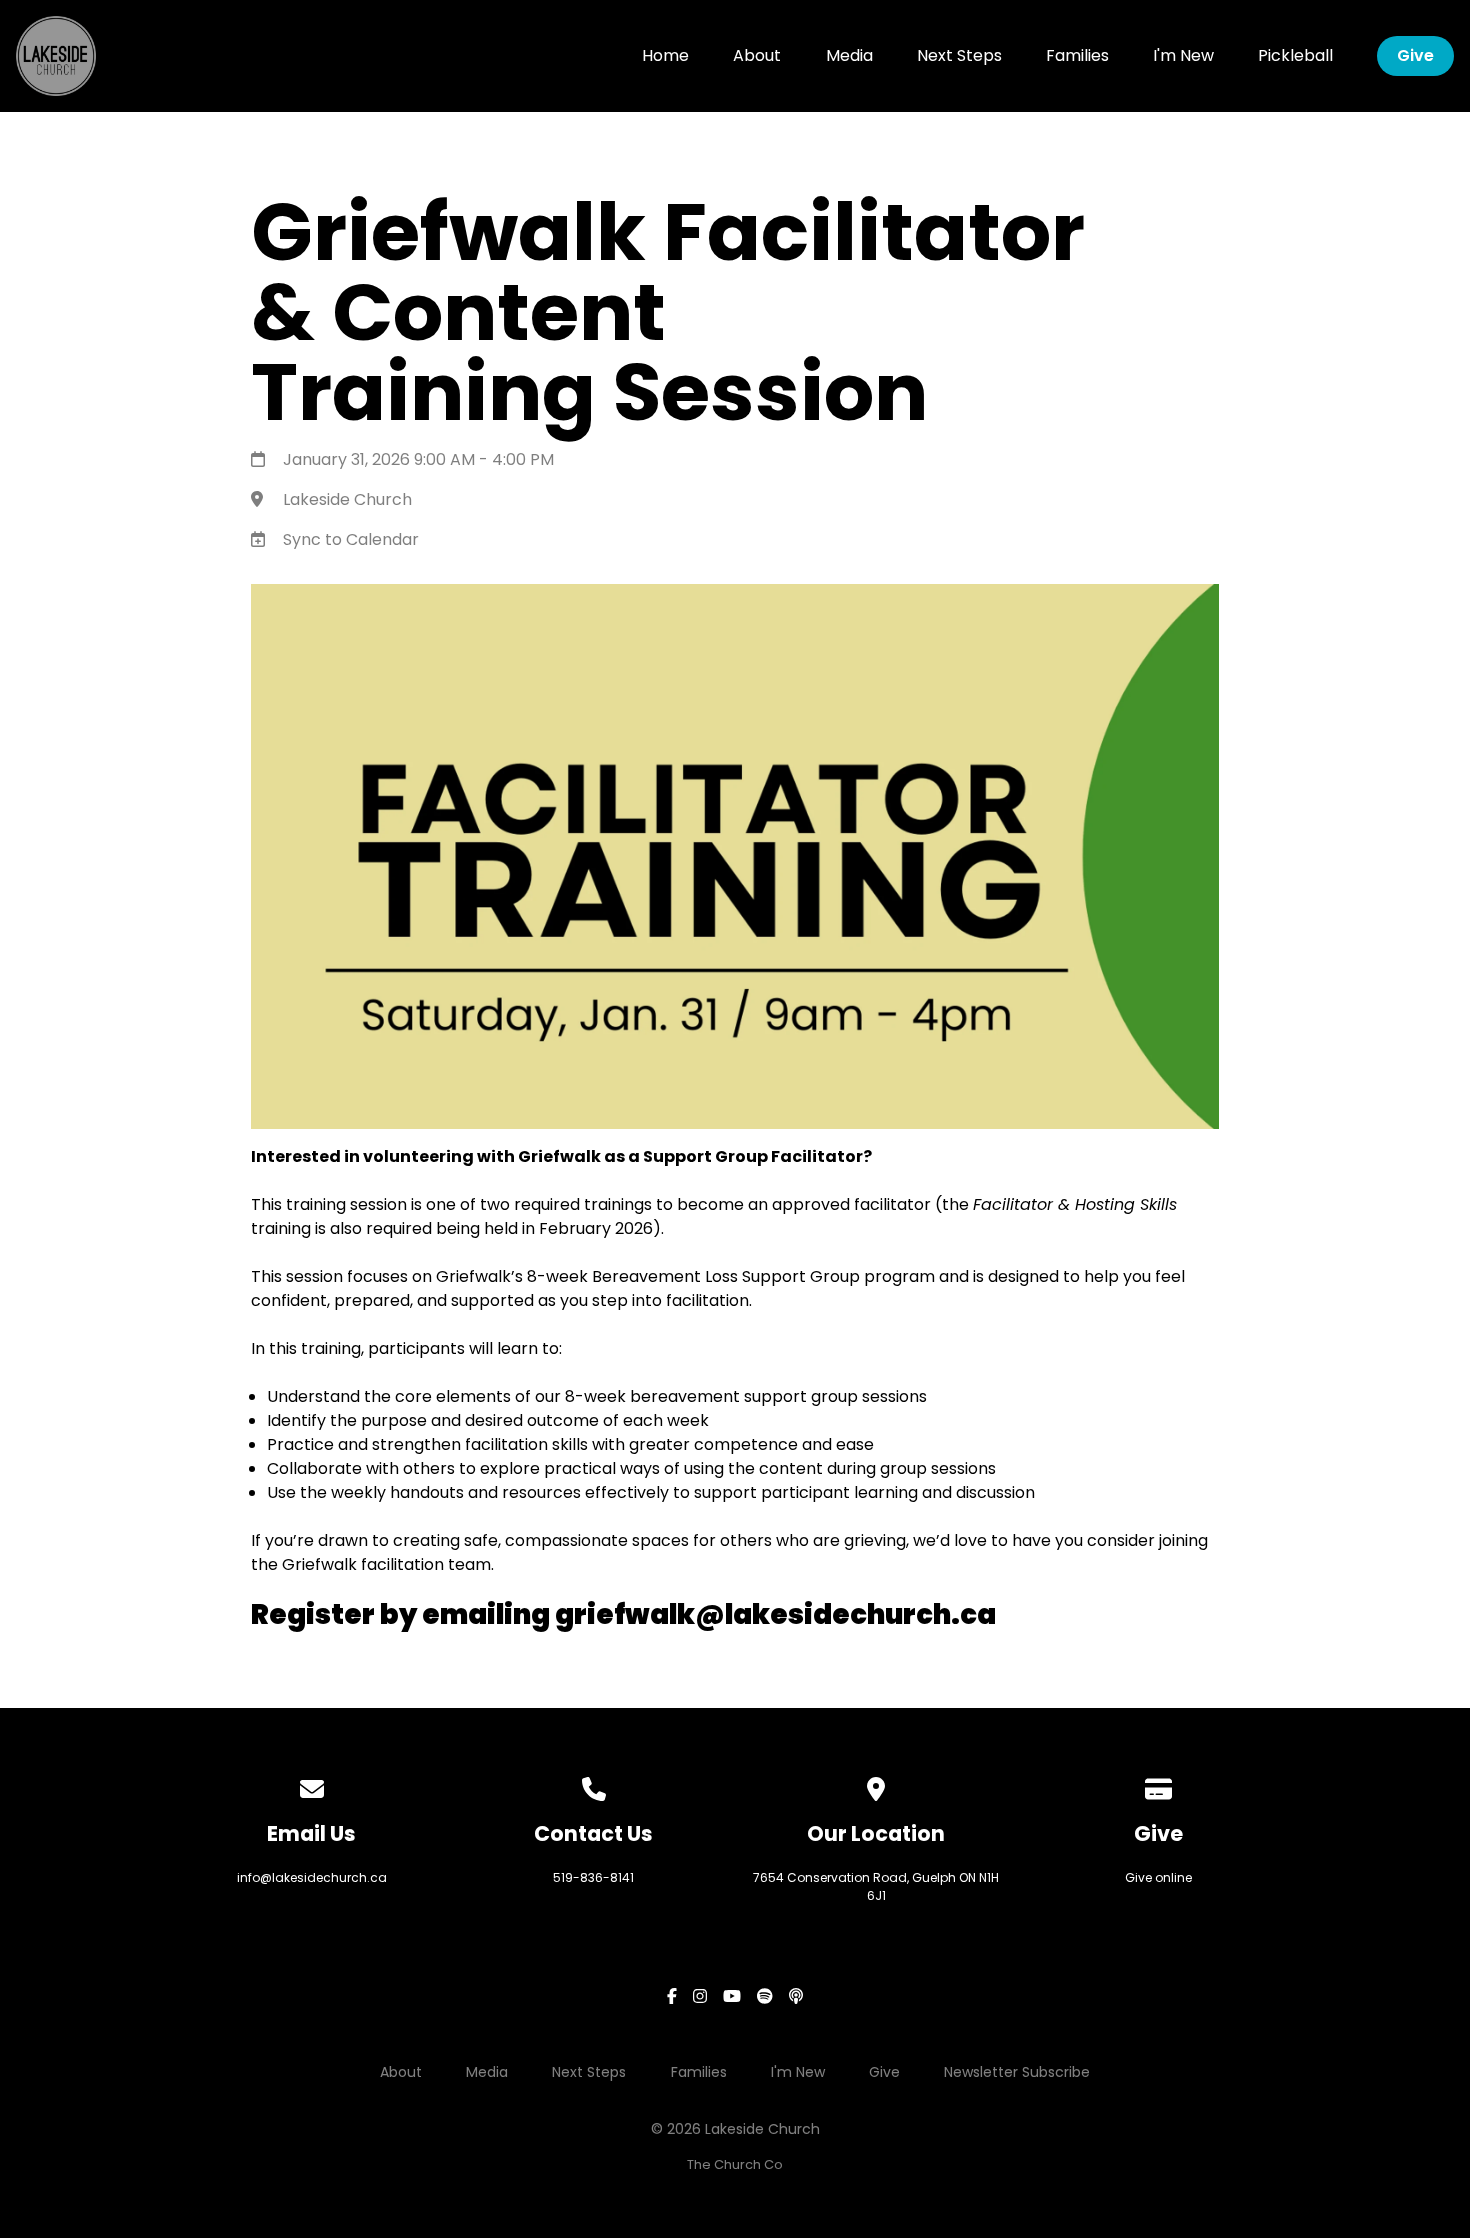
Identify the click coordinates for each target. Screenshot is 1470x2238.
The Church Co (735, 2164)
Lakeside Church (347, 499)
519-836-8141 (593, 1877)
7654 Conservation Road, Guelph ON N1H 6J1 (876, 1886)
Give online (1158, 1877)
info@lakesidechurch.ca (312, 1877)
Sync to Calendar (351, 539)
